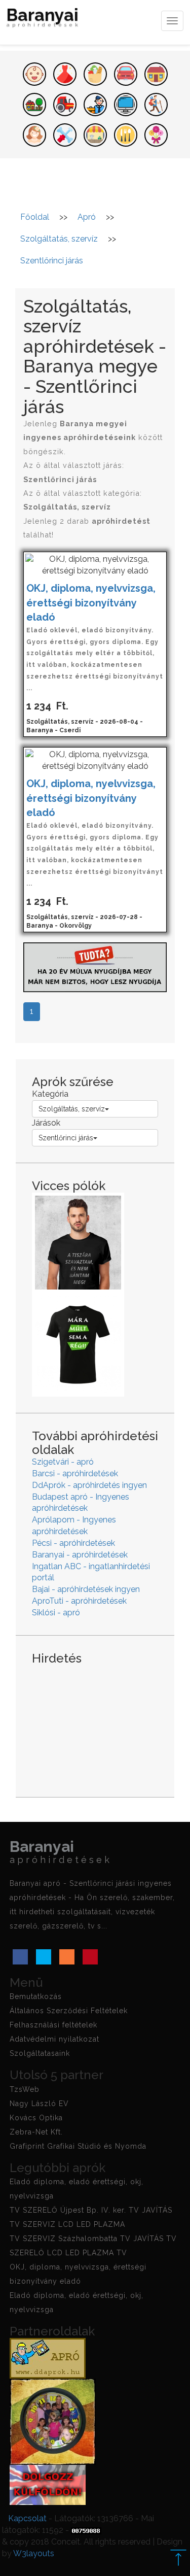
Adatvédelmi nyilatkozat (54, 2039)
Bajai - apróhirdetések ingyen (86, 1589)
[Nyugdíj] (95, 967)
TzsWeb (25, 2089)
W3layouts (34, 2553)
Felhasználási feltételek (53, 2025)
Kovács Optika (36, 2118)
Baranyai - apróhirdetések (80, 1555)
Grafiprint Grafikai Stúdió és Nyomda (78, 2146)
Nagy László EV (39, 2104)
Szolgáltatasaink (40, 2053)
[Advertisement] (95, 1723)
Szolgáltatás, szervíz (72, 1109)
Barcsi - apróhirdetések (75, 1473)
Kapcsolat (27, 2518)
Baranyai (44, 19)
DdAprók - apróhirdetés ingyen (89, 1485)
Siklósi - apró (56, 1613)
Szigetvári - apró (63, 1462)
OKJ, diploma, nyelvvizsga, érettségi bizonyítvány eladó (91, 603)
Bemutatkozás (36, 1996)
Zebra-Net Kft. (36, 2132)
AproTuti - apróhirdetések (79, 1601)
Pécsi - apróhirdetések (73, 1543)
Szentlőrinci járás (66, 1138)
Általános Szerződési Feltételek (69, 2011)
